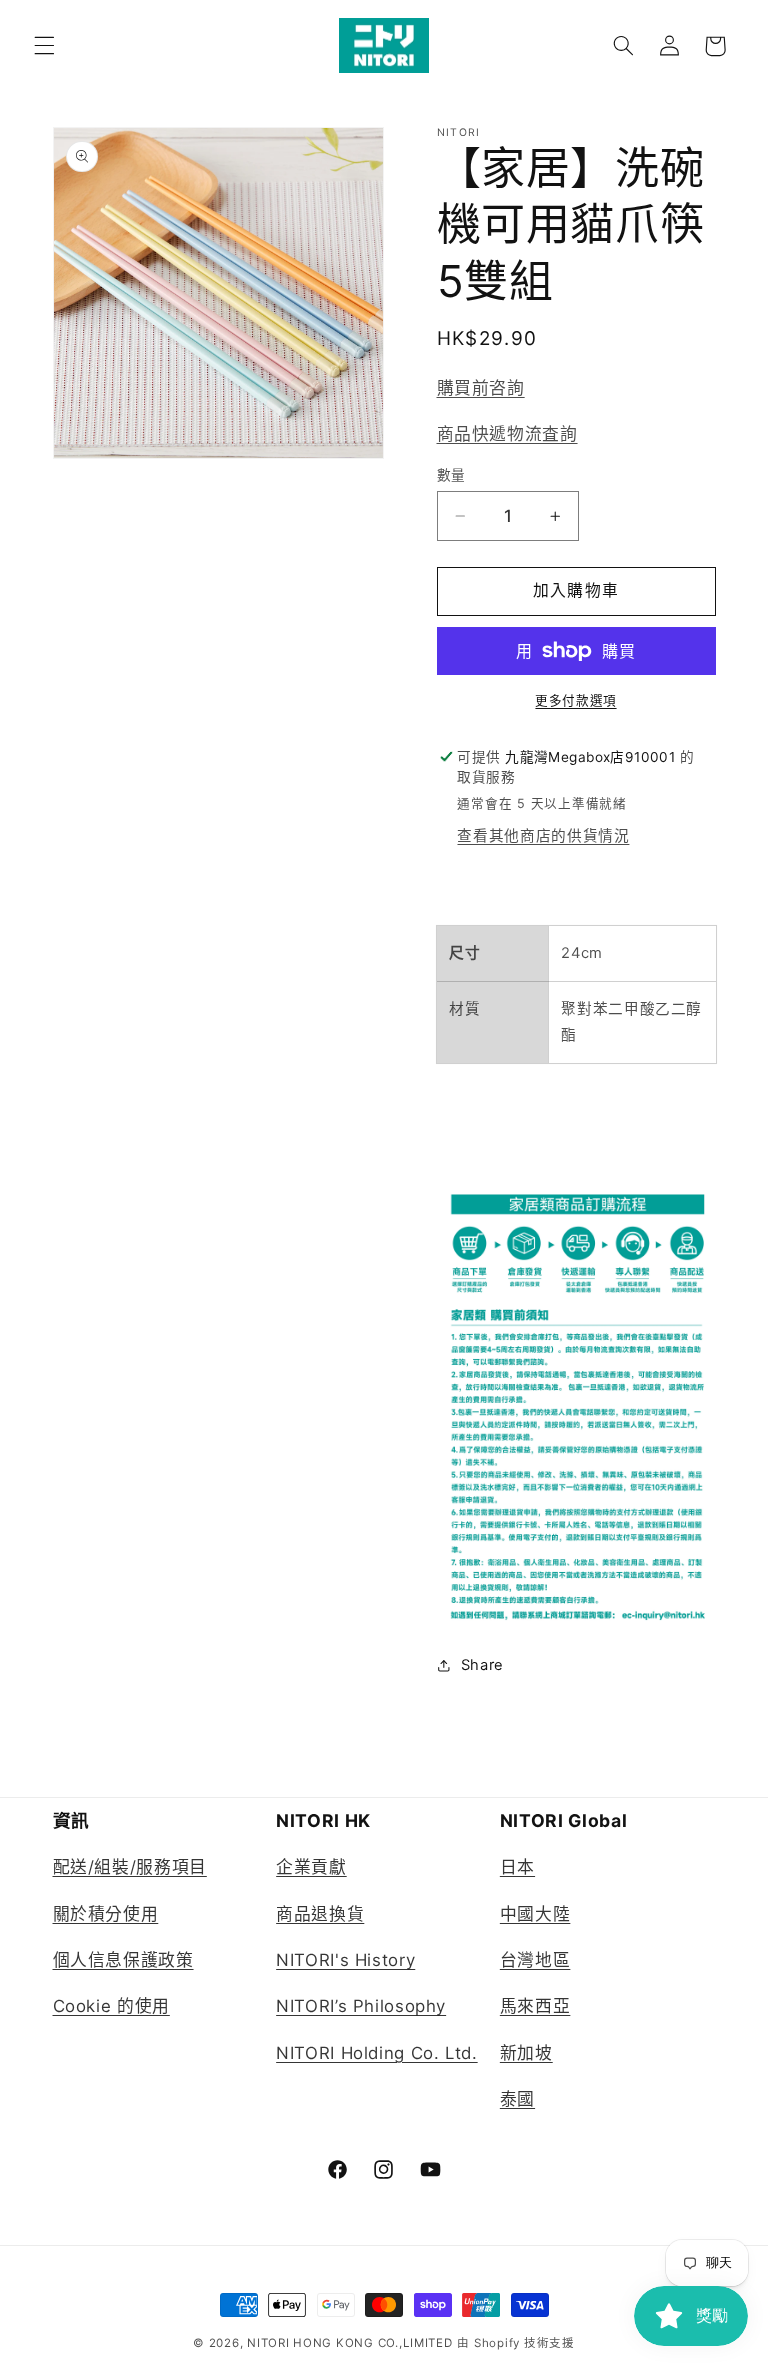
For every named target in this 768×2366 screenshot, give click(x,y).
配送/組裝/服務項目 (130, 1867)
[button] (44, 46)
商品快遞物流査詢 (507, 434)
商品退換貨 (320, 1914)
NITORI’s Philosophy (361, 2006)
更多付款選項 (575, 700)
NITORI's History (345, 1960)
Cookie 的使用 (111, 2006)
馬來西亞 (535, 2006)
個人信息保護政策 (123, 1960)
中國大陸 (535, 1914)
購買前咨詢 (481, 388)
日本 (517, 1867)
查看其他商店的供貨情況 (543, 836)
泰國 (517, 2099)
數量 (451, 475)
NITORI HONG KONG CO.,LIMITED (350, 2343)
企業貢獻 (311, 1867)
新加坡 (526, 2053)
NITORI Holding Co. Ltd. (377, 2053)
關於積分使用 (106, 1914)
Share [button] (482, 1665)
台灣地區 (535, 1960)
